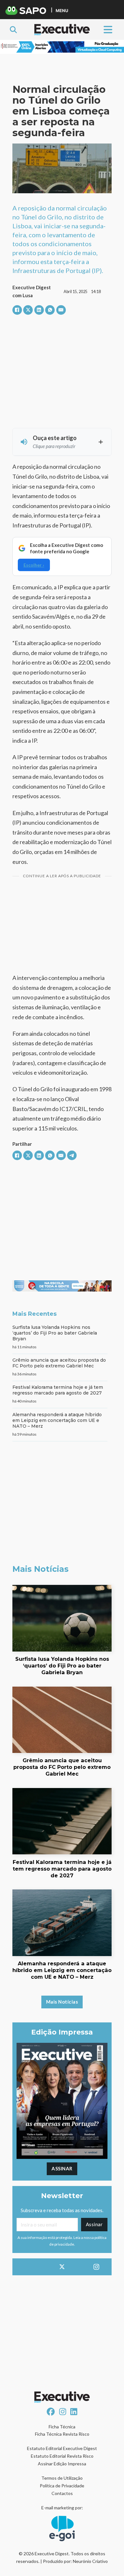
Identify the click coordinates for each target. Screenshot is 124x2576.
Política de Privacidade (62, 2486)
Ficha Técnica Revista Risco (62, 2434)
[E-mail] (61, 310)
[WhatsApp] (50, 310)
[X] (28, 310)
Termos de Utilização (62, 2478)
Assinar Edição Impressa (62, 2464)
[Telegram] (72, 1155)
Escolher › (34, 565)
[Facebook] (17, 310)
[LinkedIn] (39, 310)
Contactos (62, 2493)
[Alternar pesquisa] (13, 30)
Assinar (62, 2168)
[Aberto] (108, 29)
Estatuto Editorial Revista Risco (62, 2456)
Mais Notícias (62, 2002)
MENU (62, 10)
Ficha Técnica (62, 2427)
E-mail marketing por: (62, 2508)
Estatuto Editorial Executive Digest (62, 2448)
